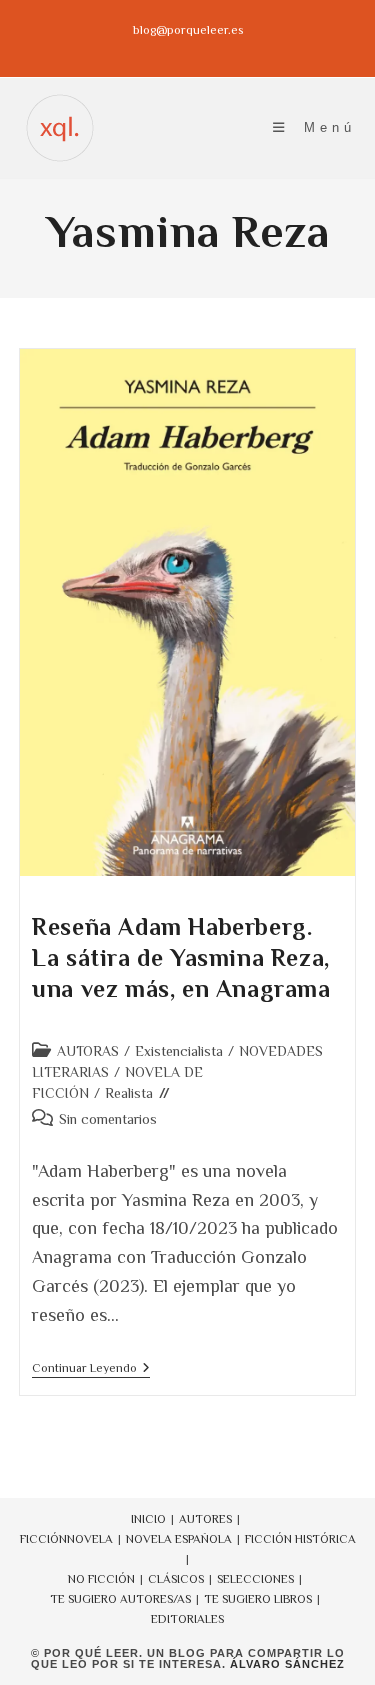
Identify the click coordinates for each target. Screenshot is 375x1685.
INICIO (148, 1519)
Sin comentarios (108, 1119)
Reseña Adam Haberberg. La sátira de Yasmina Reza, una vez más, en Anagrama (181, 957)
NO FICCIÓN (101, 1579)
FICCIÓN (43, 1539)
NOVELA (90, 1539)
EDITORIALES (187, 1619)
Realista (129, 1093)
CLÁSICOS (176, 1579)
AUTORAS (88, 1051)
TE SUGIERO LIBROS (258, 1599)
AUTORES (205, 1519)
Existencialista (179, 1051)
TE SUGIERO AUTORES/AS (120, 1599)
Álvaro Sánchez (287, 1664)
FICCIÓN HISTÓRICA (300, 1539)
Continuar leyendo (91, 1369)
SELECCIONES (255, 1579)
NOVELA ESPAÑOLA (179, 1539)
